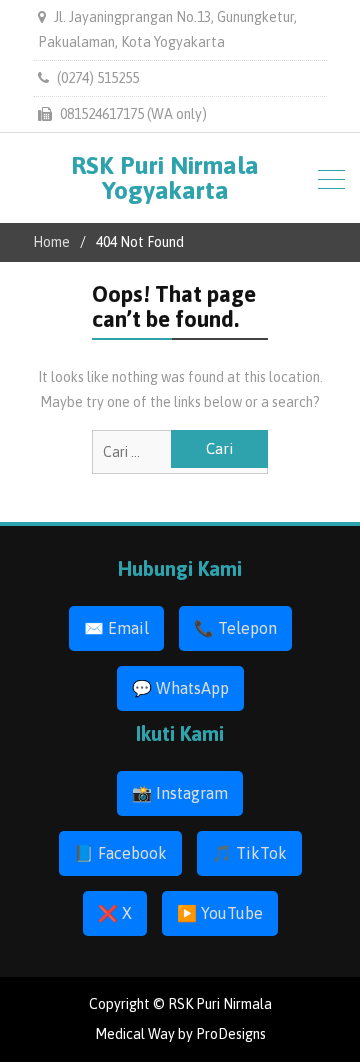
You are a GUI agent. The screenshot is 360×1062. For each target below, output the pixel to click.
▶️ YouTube (220, 913)
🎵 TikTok (249, 853)
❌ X (115, 913)
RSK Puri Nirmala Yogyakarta (165, 177)
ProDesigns (231, 1034)
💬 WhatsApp (180, 688)
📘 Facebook (120, 853)
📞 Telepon (235, 628)
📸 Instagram (180, 793)
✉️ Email (116, 628)
